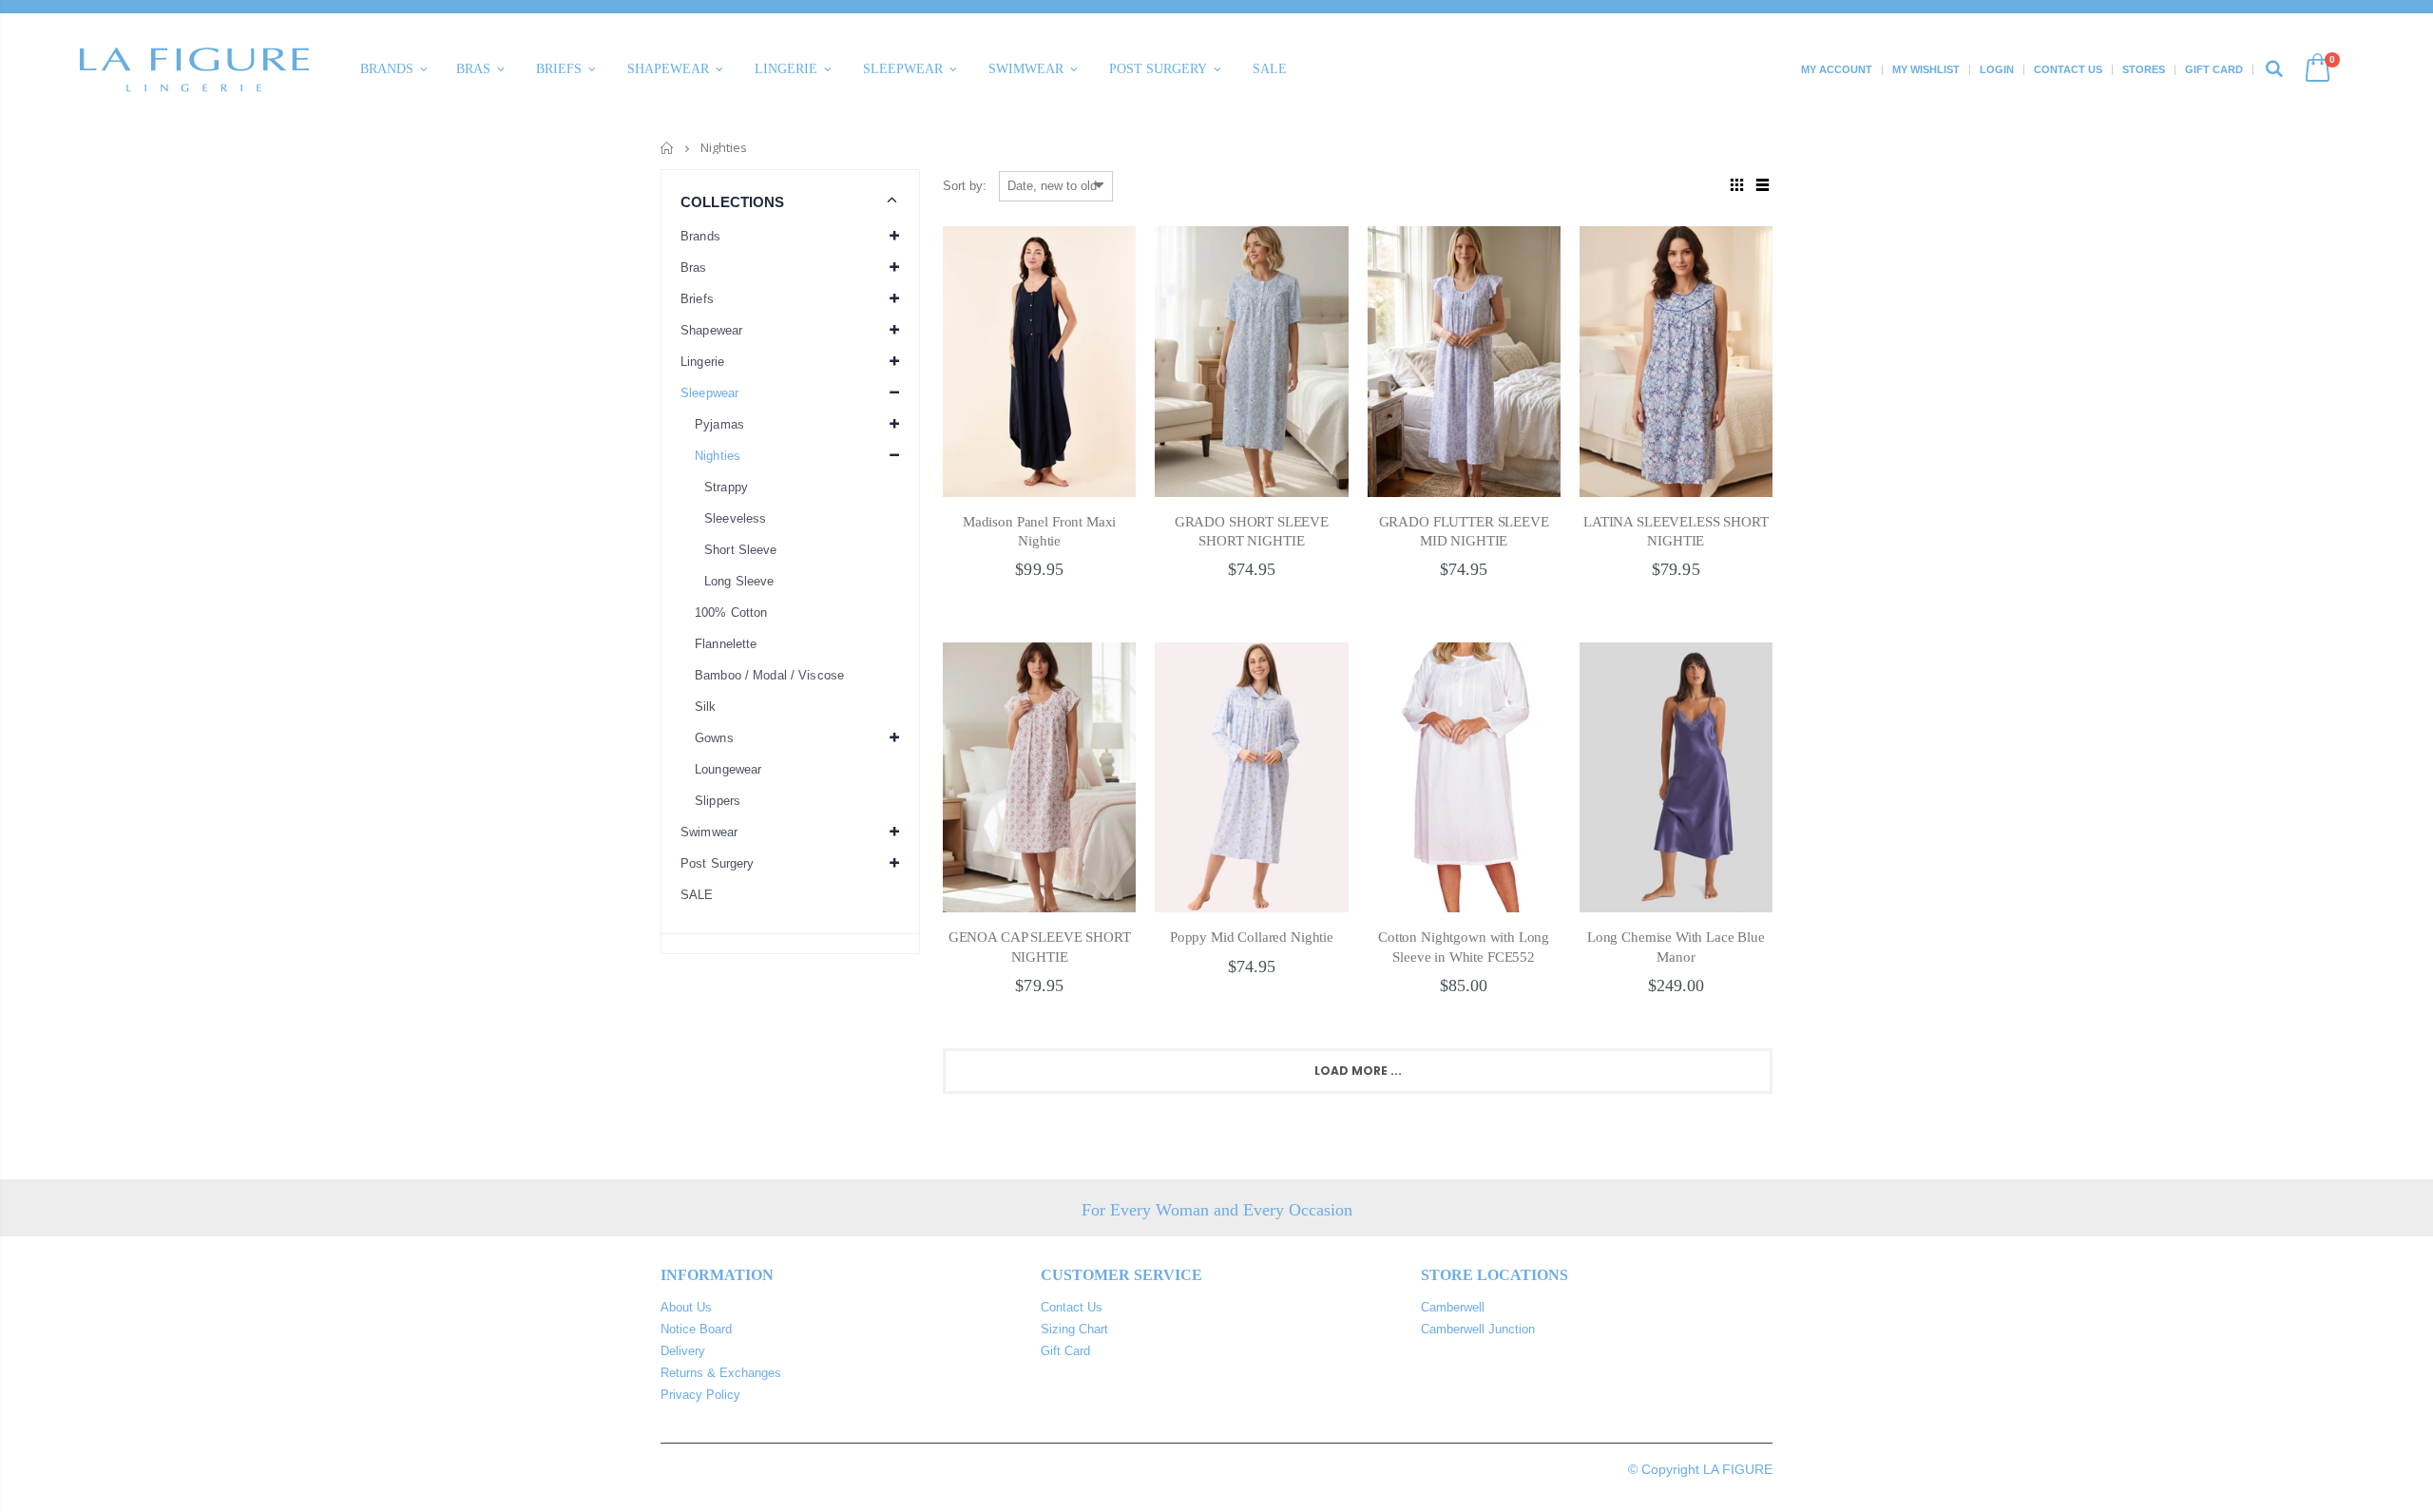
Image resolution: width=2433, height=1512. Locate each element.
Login (1997, 69)
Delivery (683, 1351)
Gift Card (2214, 69)
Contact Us (2068, 69)
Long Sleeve (739, 581)
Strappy (726, 487)
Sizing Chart (1074, 1329)
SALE (697, 895)
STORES (2144, 69)
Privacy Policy (700, 1395)
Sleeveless (735, 518)
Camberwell (1453, 1307)
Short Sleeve (741, 550)
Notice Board (696, 1329)
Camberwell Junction (1478, 1329)
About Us (686, 1307)
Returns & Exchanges (721, 1373)
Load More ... (1358, 1071)
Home (668, 148)
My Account (1837, 69)
